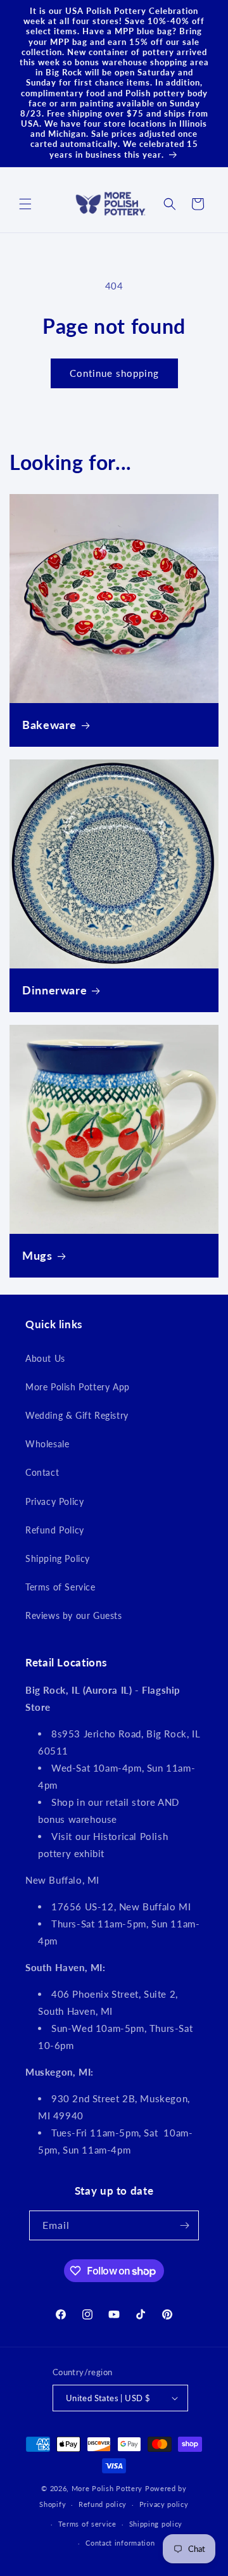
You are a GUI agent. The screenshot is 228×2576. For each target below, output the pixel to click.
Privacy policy (164, 2504)
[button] (25, 204)
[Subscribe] (184, 2225)
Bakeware (49, 725)
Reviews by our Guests (74, 1615)
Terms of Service (60, 1587)
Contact (42, 1472)
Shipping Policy (58, 1558)
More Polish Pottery (107, 2488)
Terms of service (87, 2524)
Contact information (120, 2543)
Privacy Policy (54, 1501)
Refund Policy (55, 1530)
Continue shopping (114, 373)
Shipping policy (156, 2524)
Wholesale (47, 1444)
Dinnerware (54, 990)
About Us (45, 1358)
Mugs (37, 1255)
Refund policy (103, 2504)
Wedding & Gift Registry (77, 1415)
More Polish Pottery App (78, 1387)
